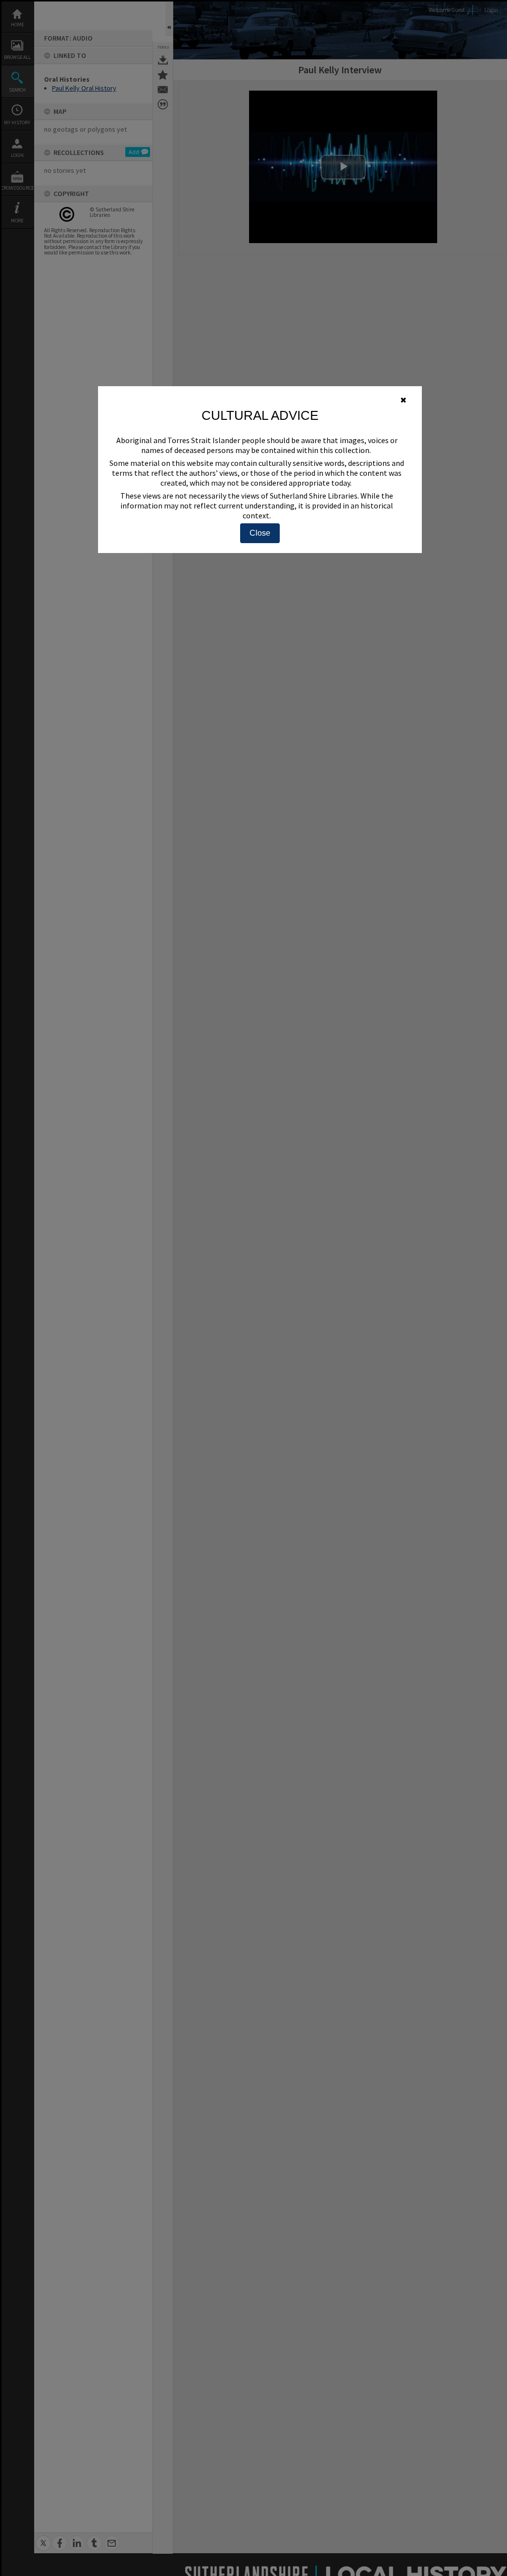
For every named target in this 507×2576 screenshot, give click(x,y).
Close (260, 533)
